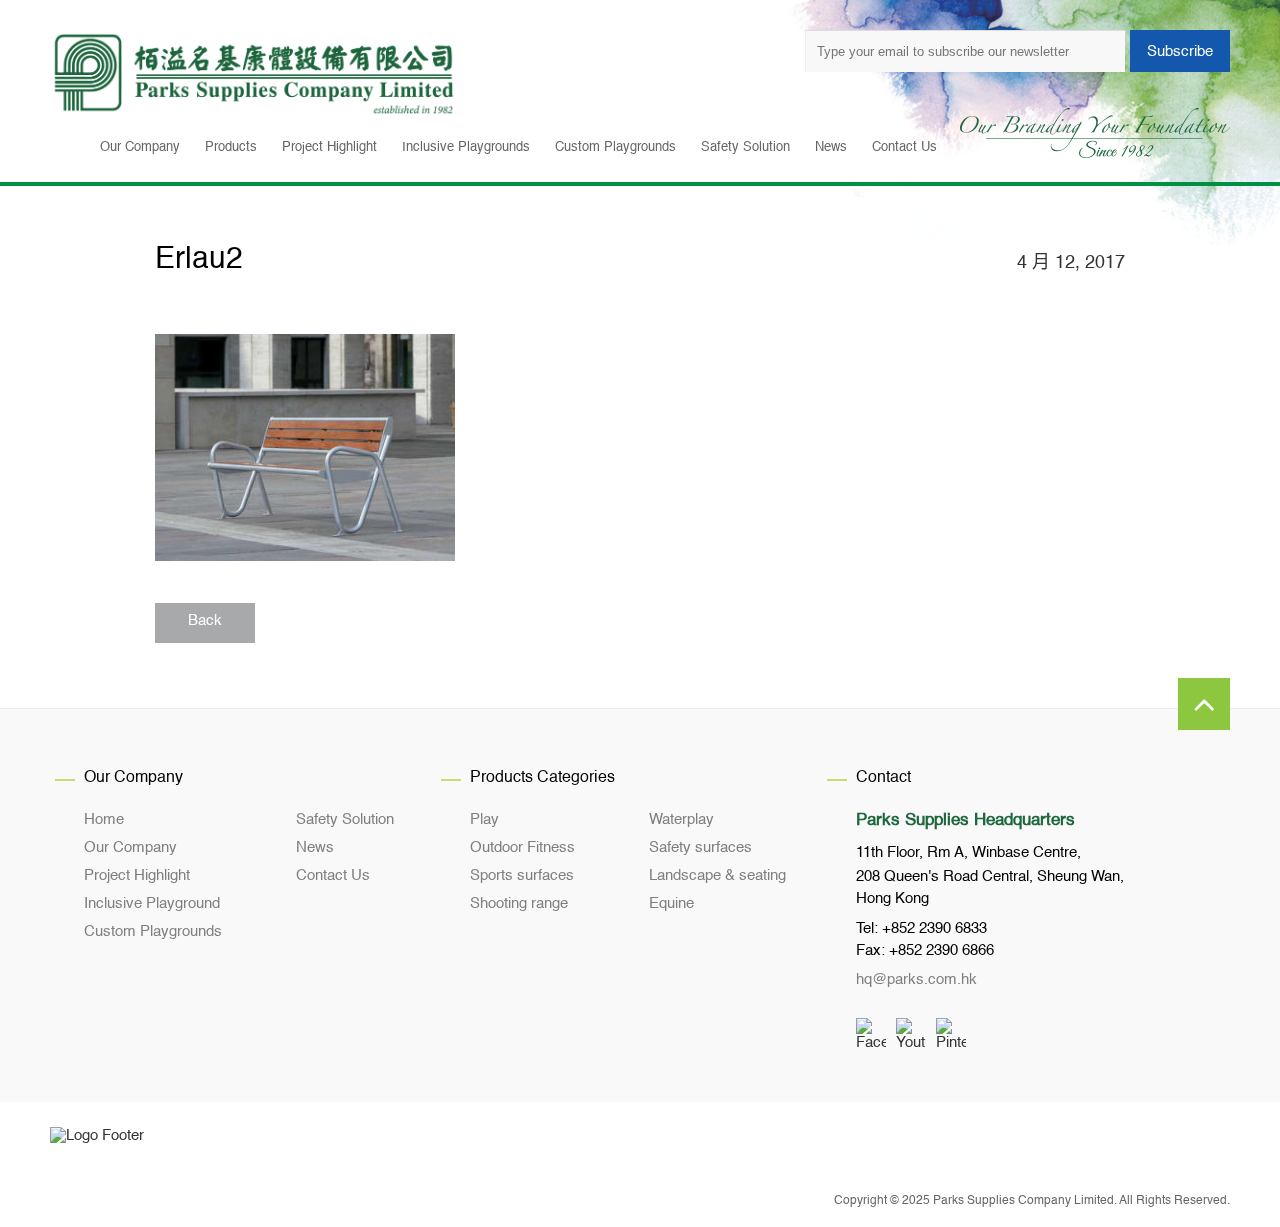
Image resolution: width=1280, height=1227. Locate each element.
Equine (671, 903)
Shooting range (519, 903)
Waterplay (681, 819)
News (315, 847)
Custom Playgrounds (153, 931)
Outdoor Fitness (522, 847)
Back (205, 620)
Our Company (130, 847)
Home (104, 819)
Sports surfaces (522, 875)
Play (484, 819)
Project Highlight (137, 875)
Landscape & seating (717, 875)
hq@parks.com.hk (916, 979)
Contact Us (333, 875)
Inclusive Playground (152, 903)
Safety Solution (345, 819)
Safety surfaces (700, 847)
